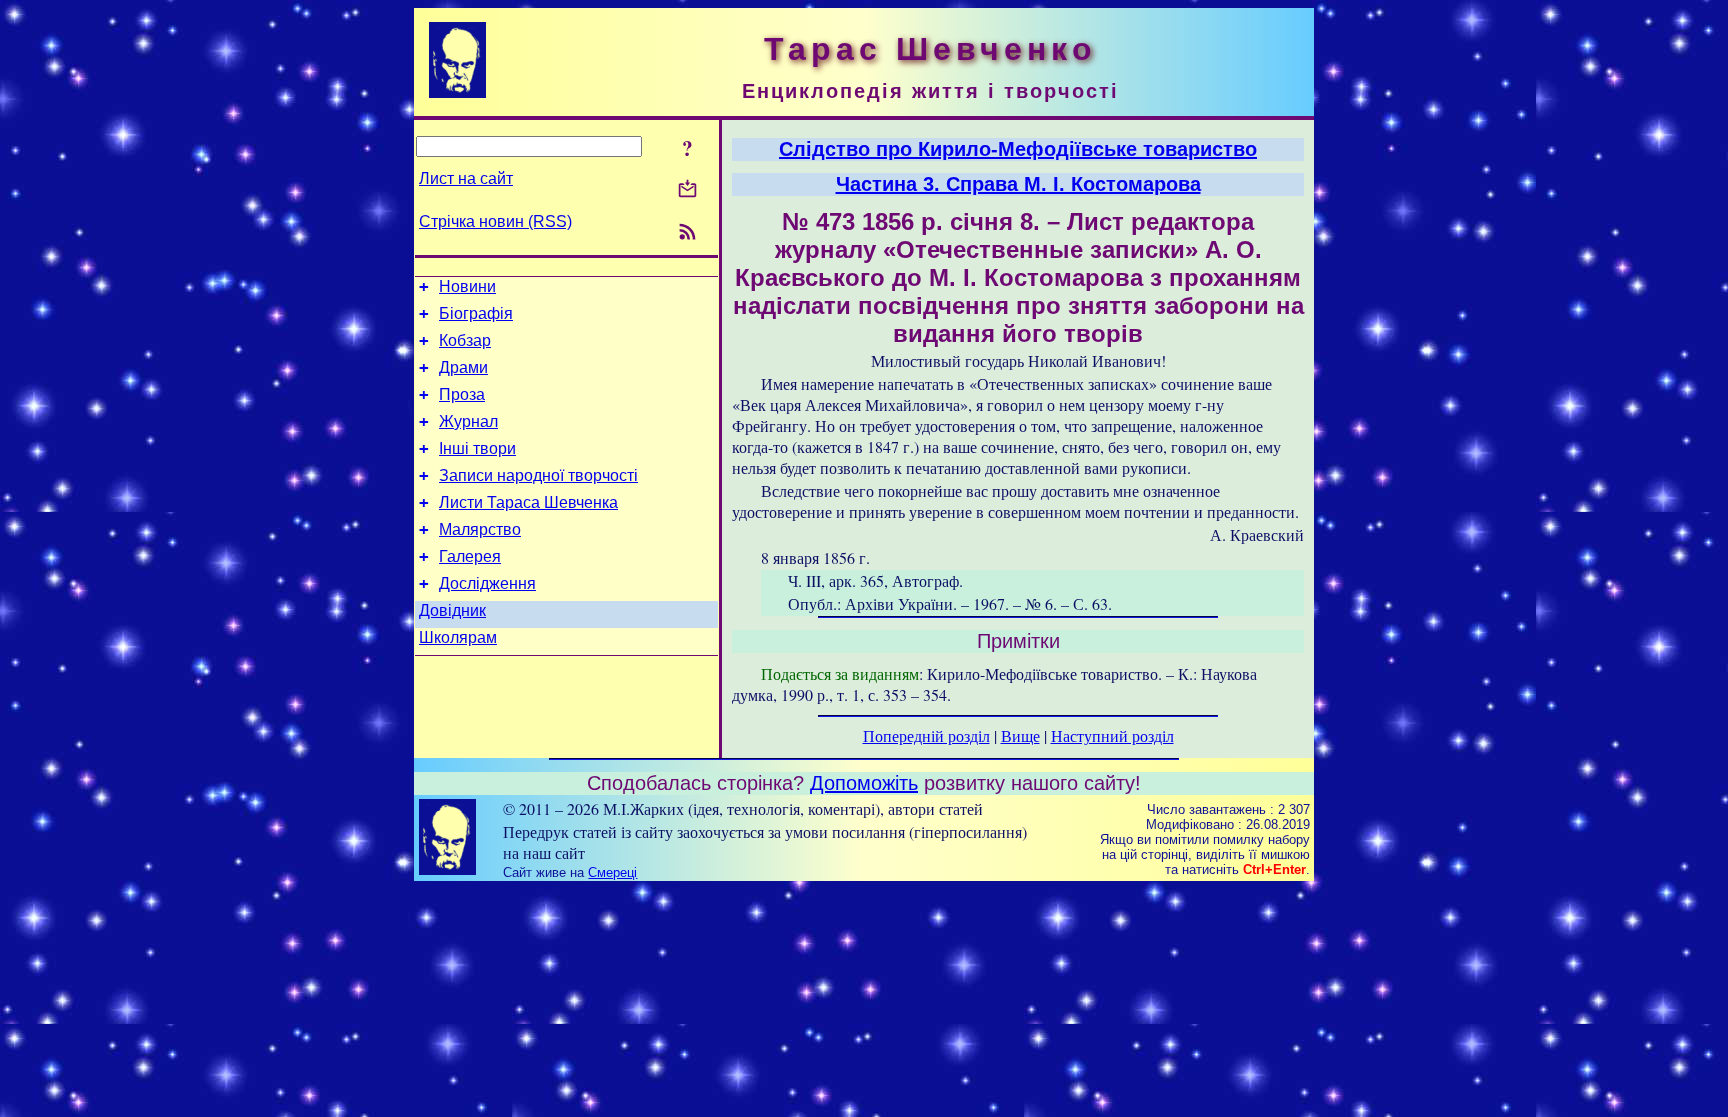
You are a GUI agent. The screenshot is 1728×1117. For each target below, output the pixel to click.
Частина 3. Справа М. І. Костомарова (1018, 184)
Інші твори (477, 448)
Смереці (612, 872)
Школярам (458, 637)
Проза (462, 394)
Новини (467, 286)
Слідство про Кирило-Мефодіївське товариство (1018, 149)
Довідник (452, 610)
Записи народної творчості (538, 475)
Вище (1020, 735)
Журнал (468, 421)
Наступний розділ (1112, 735)
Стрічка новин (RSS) (495, 221)
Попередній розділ (926, 735)
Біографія (476, 313)
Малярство (480, 529)
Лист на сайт (466, 178)
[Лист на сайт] (687, 190)
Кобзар (465, 340)
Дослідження (487, 583)
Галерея (470, 556)
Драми (463, 367)
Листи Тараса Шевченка (528, 502)
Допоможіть (864, 783)
